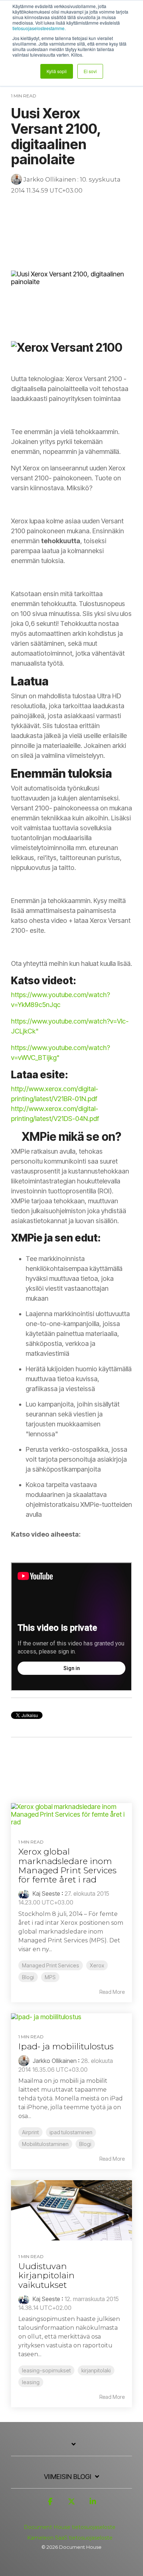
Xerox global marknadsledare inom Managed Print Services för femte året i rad (67, 1866)
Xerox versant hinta (100, 243)
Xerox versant (31, 231)
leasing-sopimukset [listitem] (46, 2370)
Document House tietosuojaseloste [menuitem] (70, 2527)
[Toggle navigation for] (71, 2448)
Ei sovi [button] (90, 71)
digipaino (91, 219)
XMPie (104, 231)
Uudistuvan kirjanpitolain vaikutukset (46, 2276)
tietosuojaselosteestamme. (39, 28)
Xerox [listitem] (97, 1965)
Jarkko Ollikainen (50, 179)
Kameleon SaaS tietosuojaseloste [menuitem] (70, 2538)
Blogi (21, 255)
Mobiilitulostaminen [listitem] (45, 2144)
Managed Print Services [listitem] (51, 1965)
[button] (50, 2505)
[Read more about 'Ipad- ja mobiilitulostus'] (71, 2017)
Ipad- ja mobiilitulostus (66, 2046)
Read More (112, 1992)
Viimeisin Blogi (68, 2477)
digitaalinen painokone (42, 219)
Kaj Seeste (46, 1894)
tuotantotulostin (101, 207)
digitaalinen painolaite (41, 243)
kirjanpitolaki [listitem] (96, 2370)
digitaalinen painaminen (43, 207)
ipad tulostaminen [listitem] (71, 2132)
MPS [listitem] (50, 1977)
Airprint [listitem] (30, 2132)
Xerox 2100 (72, 231)
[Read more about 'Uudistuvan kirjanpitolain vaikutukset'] (71, 2210)
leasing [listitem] (31, 2382)
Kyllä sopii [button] (57, 71)
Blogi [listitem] (28, 1977)
